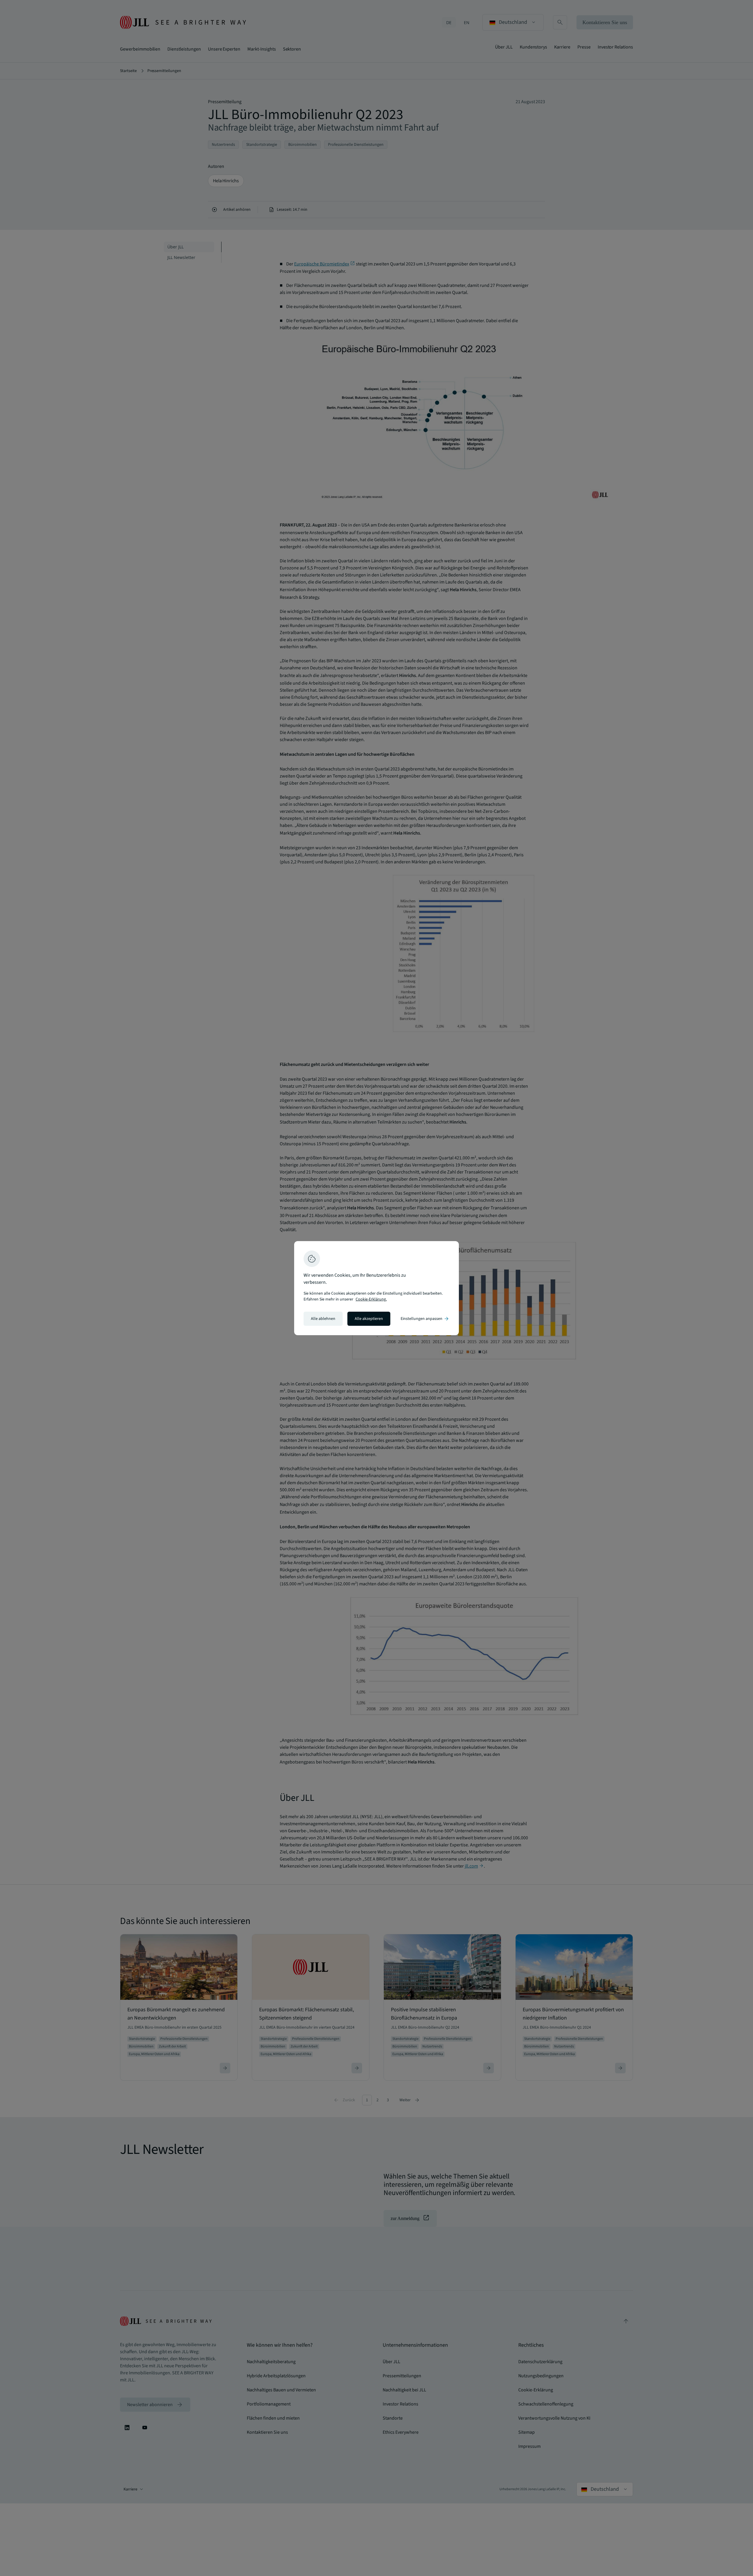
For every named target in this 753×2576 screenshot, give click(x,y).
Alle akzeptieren (369, 1319)
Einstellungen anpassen (425, 1319)
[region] (376, 1288)
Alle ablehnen (323, 1319)
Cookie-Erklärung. (371, 1299)
